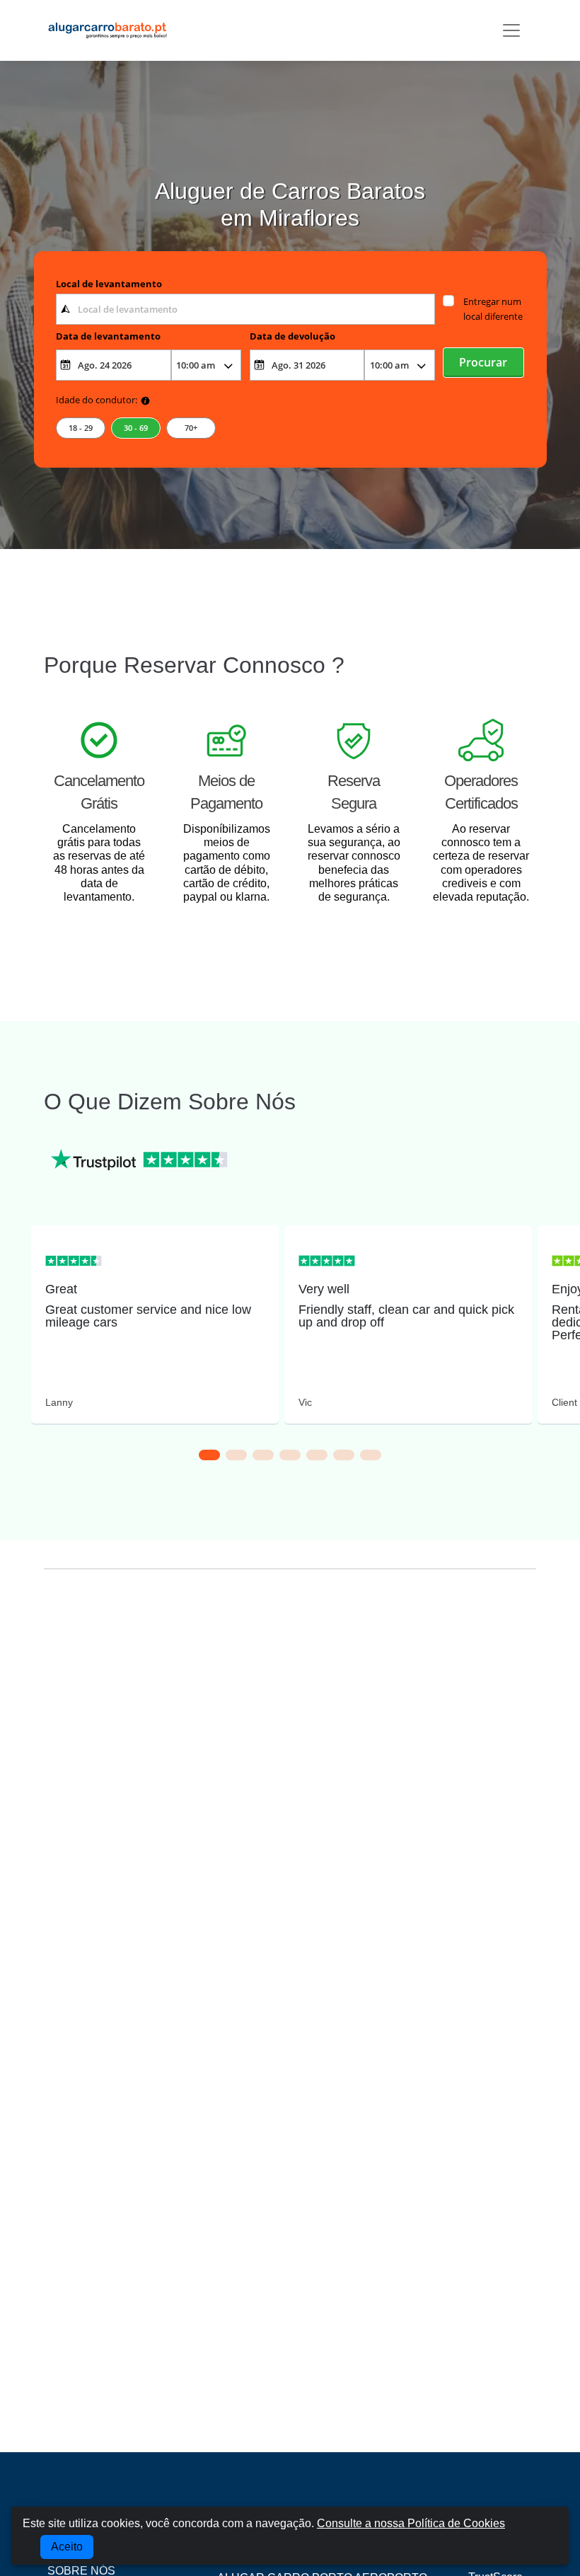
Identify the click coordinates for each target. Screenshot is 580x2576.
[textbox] (245, 309)
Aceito (67, 2547)
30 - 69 (136, 428)
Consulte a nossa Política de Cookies (411, 2523)
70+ (191, 428)
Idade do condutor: (97, 400)
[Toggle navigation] (511, 30)
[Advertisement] (290, 1711)
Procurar (483, 362)
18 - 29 (81, 428)
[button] (209, 1455)
